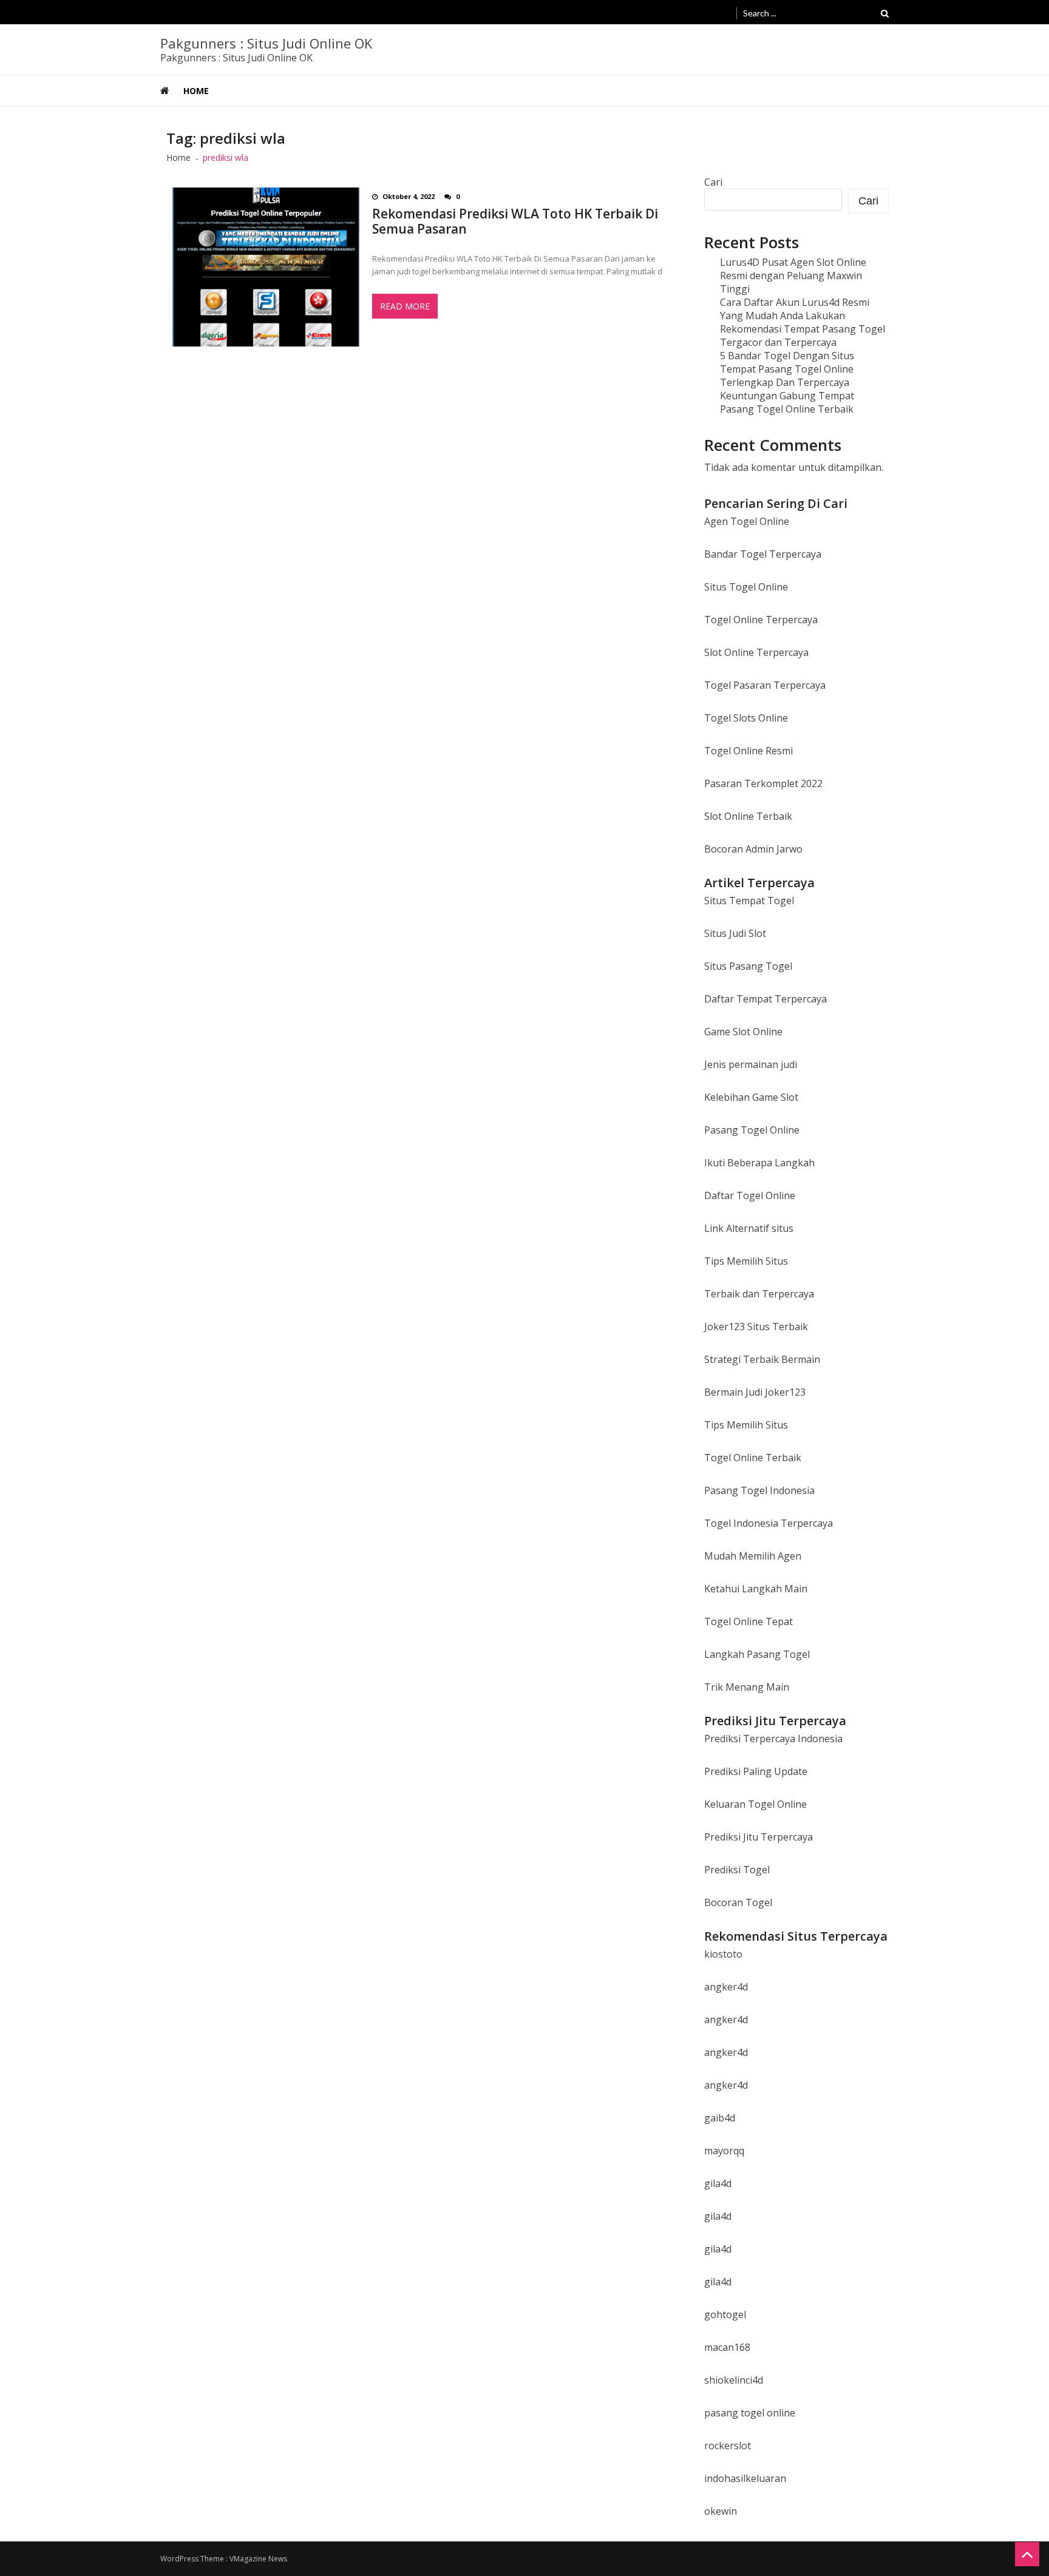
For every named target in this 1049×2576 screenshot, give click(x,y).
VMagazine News (258, 2559)
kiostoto (723, 1954)
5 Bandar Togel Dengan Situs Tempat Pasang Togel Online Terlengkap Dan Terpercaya (787, 369)
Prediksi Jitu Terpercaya (759, 1837)
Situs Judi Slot (735, 933)
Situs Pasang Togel (748, 966)
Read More (405, 306)
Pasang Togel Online (752, 1130)
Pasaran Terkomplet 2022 (763, 783)
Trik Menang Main (747, 1687)
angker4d (726, 1987)
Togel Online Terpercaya (761, 620)
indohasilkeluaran (745, 2478)
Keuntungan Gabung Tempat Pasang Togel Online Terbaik (787, 402)
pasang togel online (750, 2413)
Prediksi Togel (737, 1870)
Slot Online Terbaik (748, 816)
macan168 (727, 2347)
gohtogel (725, 2314)
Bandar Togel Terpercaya (763, 554)
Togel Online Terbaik (753, 1458)
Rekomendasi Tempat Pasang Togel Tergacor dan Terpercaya (803, 336)
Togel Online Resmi (749, 751)
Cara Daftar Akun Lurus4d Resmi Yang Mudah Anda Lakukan (795, 309)
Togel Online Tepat (749, 1621)
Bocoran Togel (738, 1902)
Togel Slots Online (746, 718)
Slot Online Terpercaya (756, 652)
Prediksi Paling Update (756, 1771)
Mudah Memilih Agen (753, 1556)
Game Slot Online (743, 1032)
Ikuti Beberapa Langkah (759, 1163)
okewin (721, 2511)
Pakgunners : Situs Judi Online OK (266, 43)
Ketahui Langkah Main (756, 1589)
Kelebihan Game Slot (751, 1097)
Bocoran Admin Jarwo (753, 849)
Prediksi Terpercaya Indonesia (773, 1739)
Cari (713, 182)
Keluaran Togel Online (755, 1804)
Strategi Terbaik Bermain (762, 1359)
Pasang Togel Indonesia (759, 1490)
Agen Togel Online (747, 521)
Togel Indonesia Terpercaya (769, 1523)
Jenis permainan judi (751, 1064)
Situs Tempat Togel (749, 901)
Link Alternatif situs (749, 1228)
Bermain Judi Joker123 (755, 1392)
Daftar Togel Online (750, 1195)
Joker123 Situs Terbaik (756, 1327)
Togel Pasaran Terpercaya (765, 685)
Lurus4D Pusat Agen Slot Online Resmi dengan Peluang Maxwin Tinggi (793, 276)
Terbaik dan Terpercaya (759, 1294)
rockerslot (728, 2446)
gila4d (718, 2183)
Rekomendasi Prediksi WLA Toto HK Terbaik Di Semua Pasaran (515, 221)
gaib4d (720, 2118)
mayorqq (724, 2151)
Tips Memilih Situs (746, 1261)
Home (196, 91)
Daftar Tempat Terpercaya (766, 999)
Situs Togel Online (746, 587)
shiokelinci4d (734, 2380)
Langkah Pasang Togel (757, 1654)
